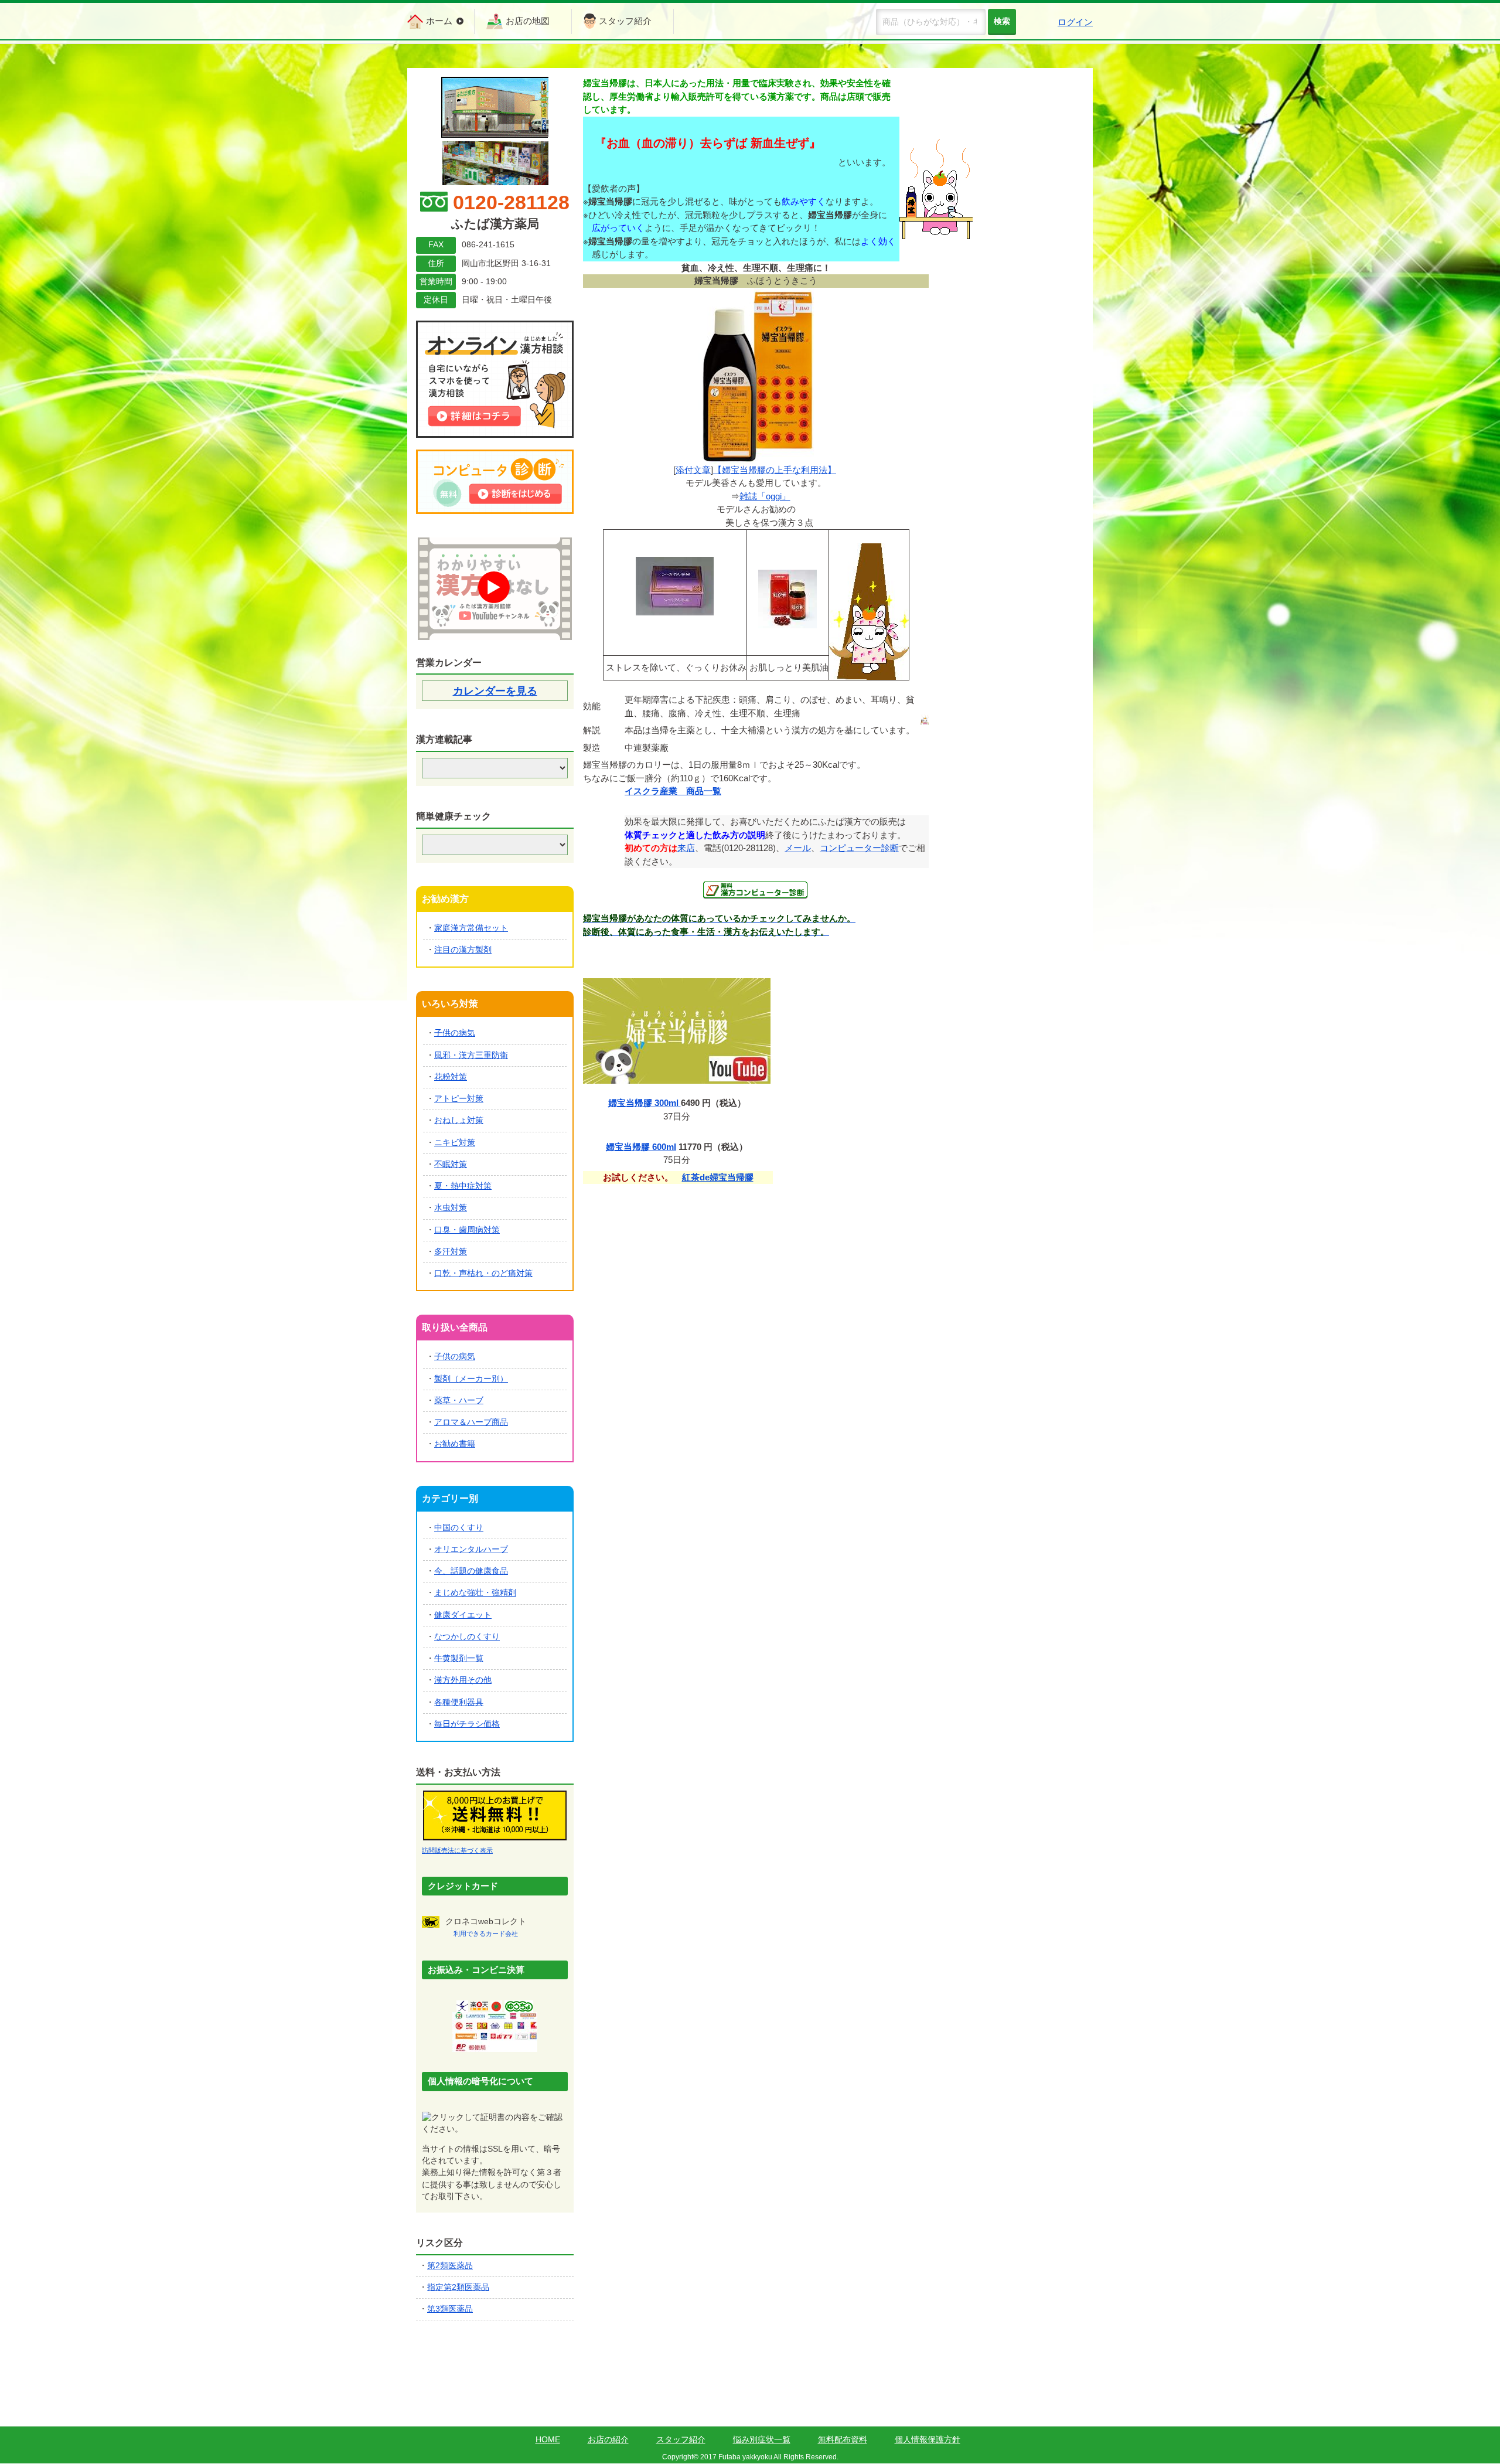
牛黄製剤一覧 (459, 1658)
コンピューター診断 (859, 848)
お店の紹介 (608, 2440)
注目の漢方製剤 (463, 950)
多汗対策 (451, 1252)
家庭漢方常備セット (471, 928)
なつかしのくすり (467, 1637)
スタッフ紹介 (625, 21)
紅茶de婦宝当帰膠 (718, 1177)
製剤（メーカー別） (471, 1379)
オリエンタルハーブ (471, 1549)
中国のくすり (459, 1528)
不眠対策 (451, 1164)
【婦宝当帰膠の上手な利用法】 (775, 470)
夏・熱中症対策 (463, 1186)
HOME (548, 2440)
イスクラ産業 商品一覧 (673, 791)
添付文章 (693, 470)
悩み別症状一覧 (762, 2440)
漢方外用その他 (463, 1680)
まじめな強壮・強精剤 (475, 1593)
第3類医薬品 (450, 2309)
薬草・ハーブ (459, 1401)
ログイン (1075, 22)
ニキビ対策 (455, 1143)
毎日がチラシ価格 (467, 1724)
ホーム (439, 21)
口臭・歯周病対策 (467, 1230)
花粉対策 (451, 1077)
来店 (686, 848)
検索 (1002, 21)
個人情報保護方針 (928, 2440)
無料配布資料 (843, 2440)
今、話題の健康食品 (471, 1571)
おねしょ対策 (459, 1120)
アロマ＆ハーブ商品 (471, 1422)
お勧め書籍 (455, 1444)
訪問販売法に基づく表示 (457, 1850)
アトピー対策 (459, 1099)
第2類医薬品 (450, 2266)
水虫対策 (451, 1208)
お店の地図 (528, 21)
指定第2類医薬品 (458, 2287)
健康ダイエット (463, 1615)
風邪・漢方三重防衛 (471, 1055)
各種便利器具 (459, 1702)
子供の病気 (455, 1033)
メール (798, 848)
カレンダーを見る (495, 691)
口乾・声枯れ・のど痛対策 (483, 1273)
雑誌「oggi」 (765, 496)
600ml (641, 1147)
